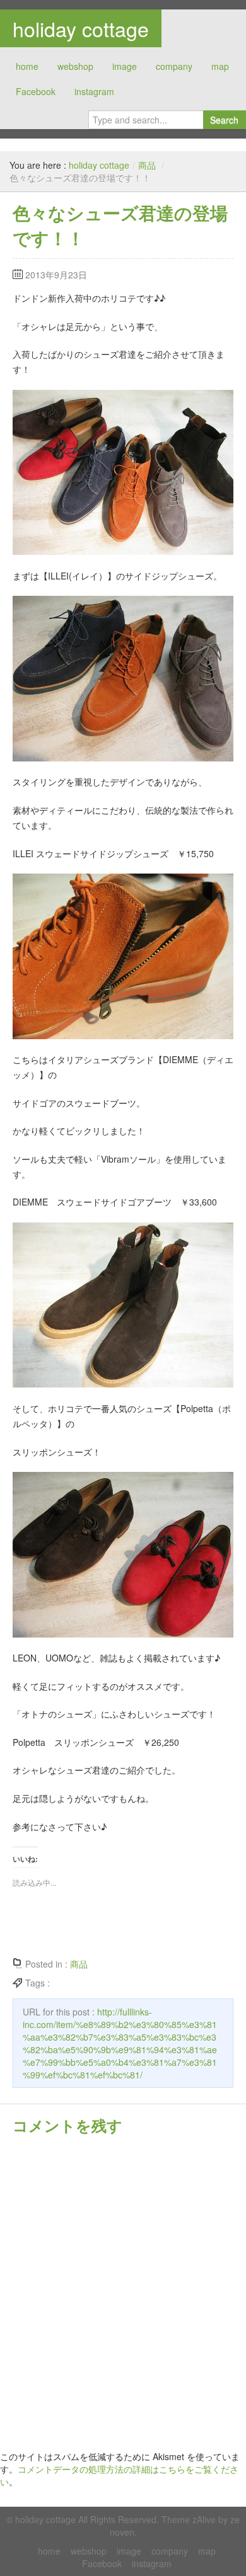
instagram (94, 91)
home (27, 66)
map (220, 66)
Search (224, 120)
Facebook (36, 91)
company (174, 66)
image (125, 66)
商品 (147, 165)
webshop (75, 66)
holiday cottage (81, 28)
